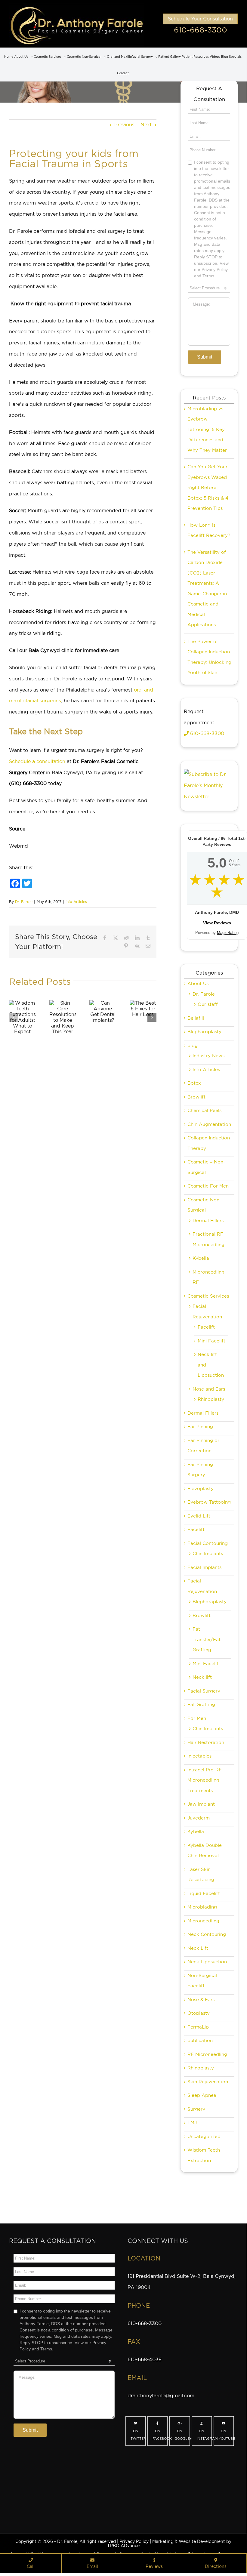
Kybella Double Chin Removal (205, 1851)
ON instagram (204, 2435)
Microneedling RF (208, 1277)
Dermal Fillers (208, 1221)
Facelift (206, 1327)
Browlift (196, 1097)
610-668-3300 (201, 30)
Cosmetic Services (208, 1296)
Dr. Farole (24, 902)
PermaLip (198, 2027)
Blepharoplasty (204, 1032)
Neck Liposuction (207, 1962)
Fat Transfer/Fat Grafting (207, 1639)
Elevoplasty (201, 1489)
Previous (124, 125)
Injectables (199, 1756)
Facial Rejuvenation (207, 1312)
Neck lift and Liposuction (211, 1365)
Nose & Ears (201, 2000)
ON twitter (138, 2435)
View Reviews (217, 923)
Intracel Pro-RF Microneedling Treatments (205, 1780)
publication (200, 2041)
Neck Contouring (207, 1934)
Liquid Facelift (204, 1893)
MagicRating (228, 933)
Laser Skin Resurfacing (201, 1875)
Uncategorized (204, 2137)
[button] (14, 1017)
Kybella (201, 1258)
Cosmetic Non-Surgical (204, 1205)
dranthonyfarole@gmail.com (161, 2396)
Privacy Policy (134, 2541)
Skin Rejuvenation (208, 2082)
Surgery (196, 2109)
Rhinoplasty (211, 1399)
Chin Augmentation (209, 1124)
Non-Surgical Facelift (202, 1981)
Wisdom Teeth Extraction (204, 2155)
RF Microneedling (207, 2054)
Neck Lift (198, 1948)
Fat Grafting (201, 1705)
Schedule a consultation (37, 761)
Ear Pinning (200, 1427)
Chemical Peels (204, 1111)
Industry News (208, 1056)
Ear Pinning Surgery (200, 1470)
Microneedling (203, 1921)
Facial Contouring (208, 1543)
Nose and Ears (209, 1389)
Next (146, 125)
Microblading (202, 1907)
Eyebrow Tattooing (209, 1502)
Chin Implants (208, 1554)
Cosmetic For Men (208, 1186)
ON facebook (160, 2435)
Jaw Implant (201, 1804)
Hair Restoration (206, 1742)
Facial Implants (204, 1567)
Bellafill (196, 1018)
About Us (198, 984)
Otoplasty (199, 2013)
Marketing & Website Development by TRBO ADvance (169, 2544)
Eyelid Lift (199, 1516)
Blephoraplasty (210, 1602)
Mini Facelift (211, 1341)
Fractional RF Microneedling (208, 1239)
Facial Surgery (204, 1691)
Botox (194, 1083)
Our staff (208, 1004)
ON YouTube (226, 2435)
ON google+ (182, 2435)
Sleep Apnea (202, 2095)
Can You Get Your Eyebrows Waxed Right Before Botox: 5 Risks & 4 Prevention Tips (208, 488)
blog (193, 1046)
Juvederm (199, 1818)
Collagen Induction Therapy (209, 1143)
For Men (197, 1718)
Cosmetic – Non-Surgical (206, 1167)
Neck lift (202, 1677)
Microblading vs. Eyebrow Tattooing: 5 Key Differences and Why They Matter (207, 430)
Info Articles (76, 902)
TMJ (192, 2123)
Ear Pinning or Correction (203, 1446)
